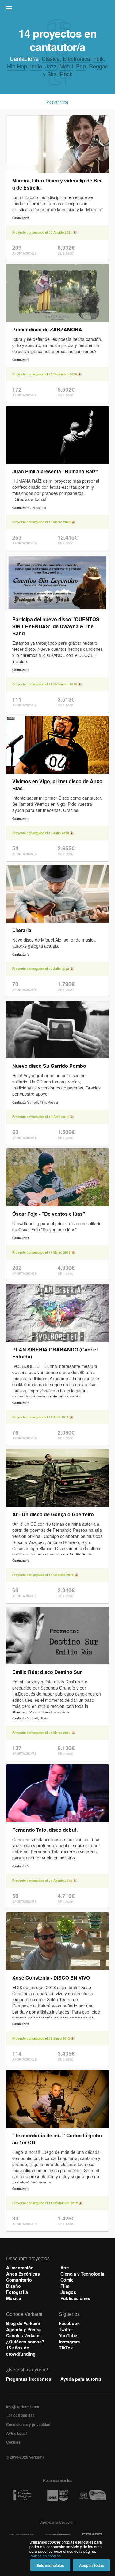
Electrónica (77, 58)
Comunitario (19, 2280)
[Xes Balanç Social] (58, 2495)
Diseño (13, 2286)
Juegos (68, 2292)
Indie (36, 66)
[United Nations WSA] (93, 2495)
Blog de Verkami (23, 2323)
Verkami (58, 10)
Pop (81, 66)
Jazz (51, 66)
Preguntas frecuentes (29, 2379)
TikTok (66, 2348)
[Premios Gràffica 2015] (22, 2495)
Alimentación (20, 2268)
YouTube (68, 2335)
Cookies (13, 2442)
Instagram (69, 2342)
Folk (98, 58)
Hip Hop (17, 66)
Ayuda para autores (81, 2379)
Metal (66, 66)
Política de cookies (45, 2556)
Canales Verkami (23, 2335)
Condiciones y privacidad (28, 2424)
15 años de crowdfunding (21, 2351)
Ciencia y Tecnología (82, 2274)
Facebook (69, 2323)
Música (14, 2298)
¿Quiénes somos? (25, 2342)
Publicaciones (75, 2298)
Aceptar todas (92, 2565)
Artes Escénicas (23, 2274)
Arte (65, 2268)
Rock (66, 74)
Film (65, 2286)
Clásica (51, 58)
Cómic (67, 2280)
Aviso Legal (16, 2433)
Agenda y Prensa (24, 2329)
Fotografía (17, 2292)
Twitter (66, 2329)
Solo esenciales (50, 2565)
